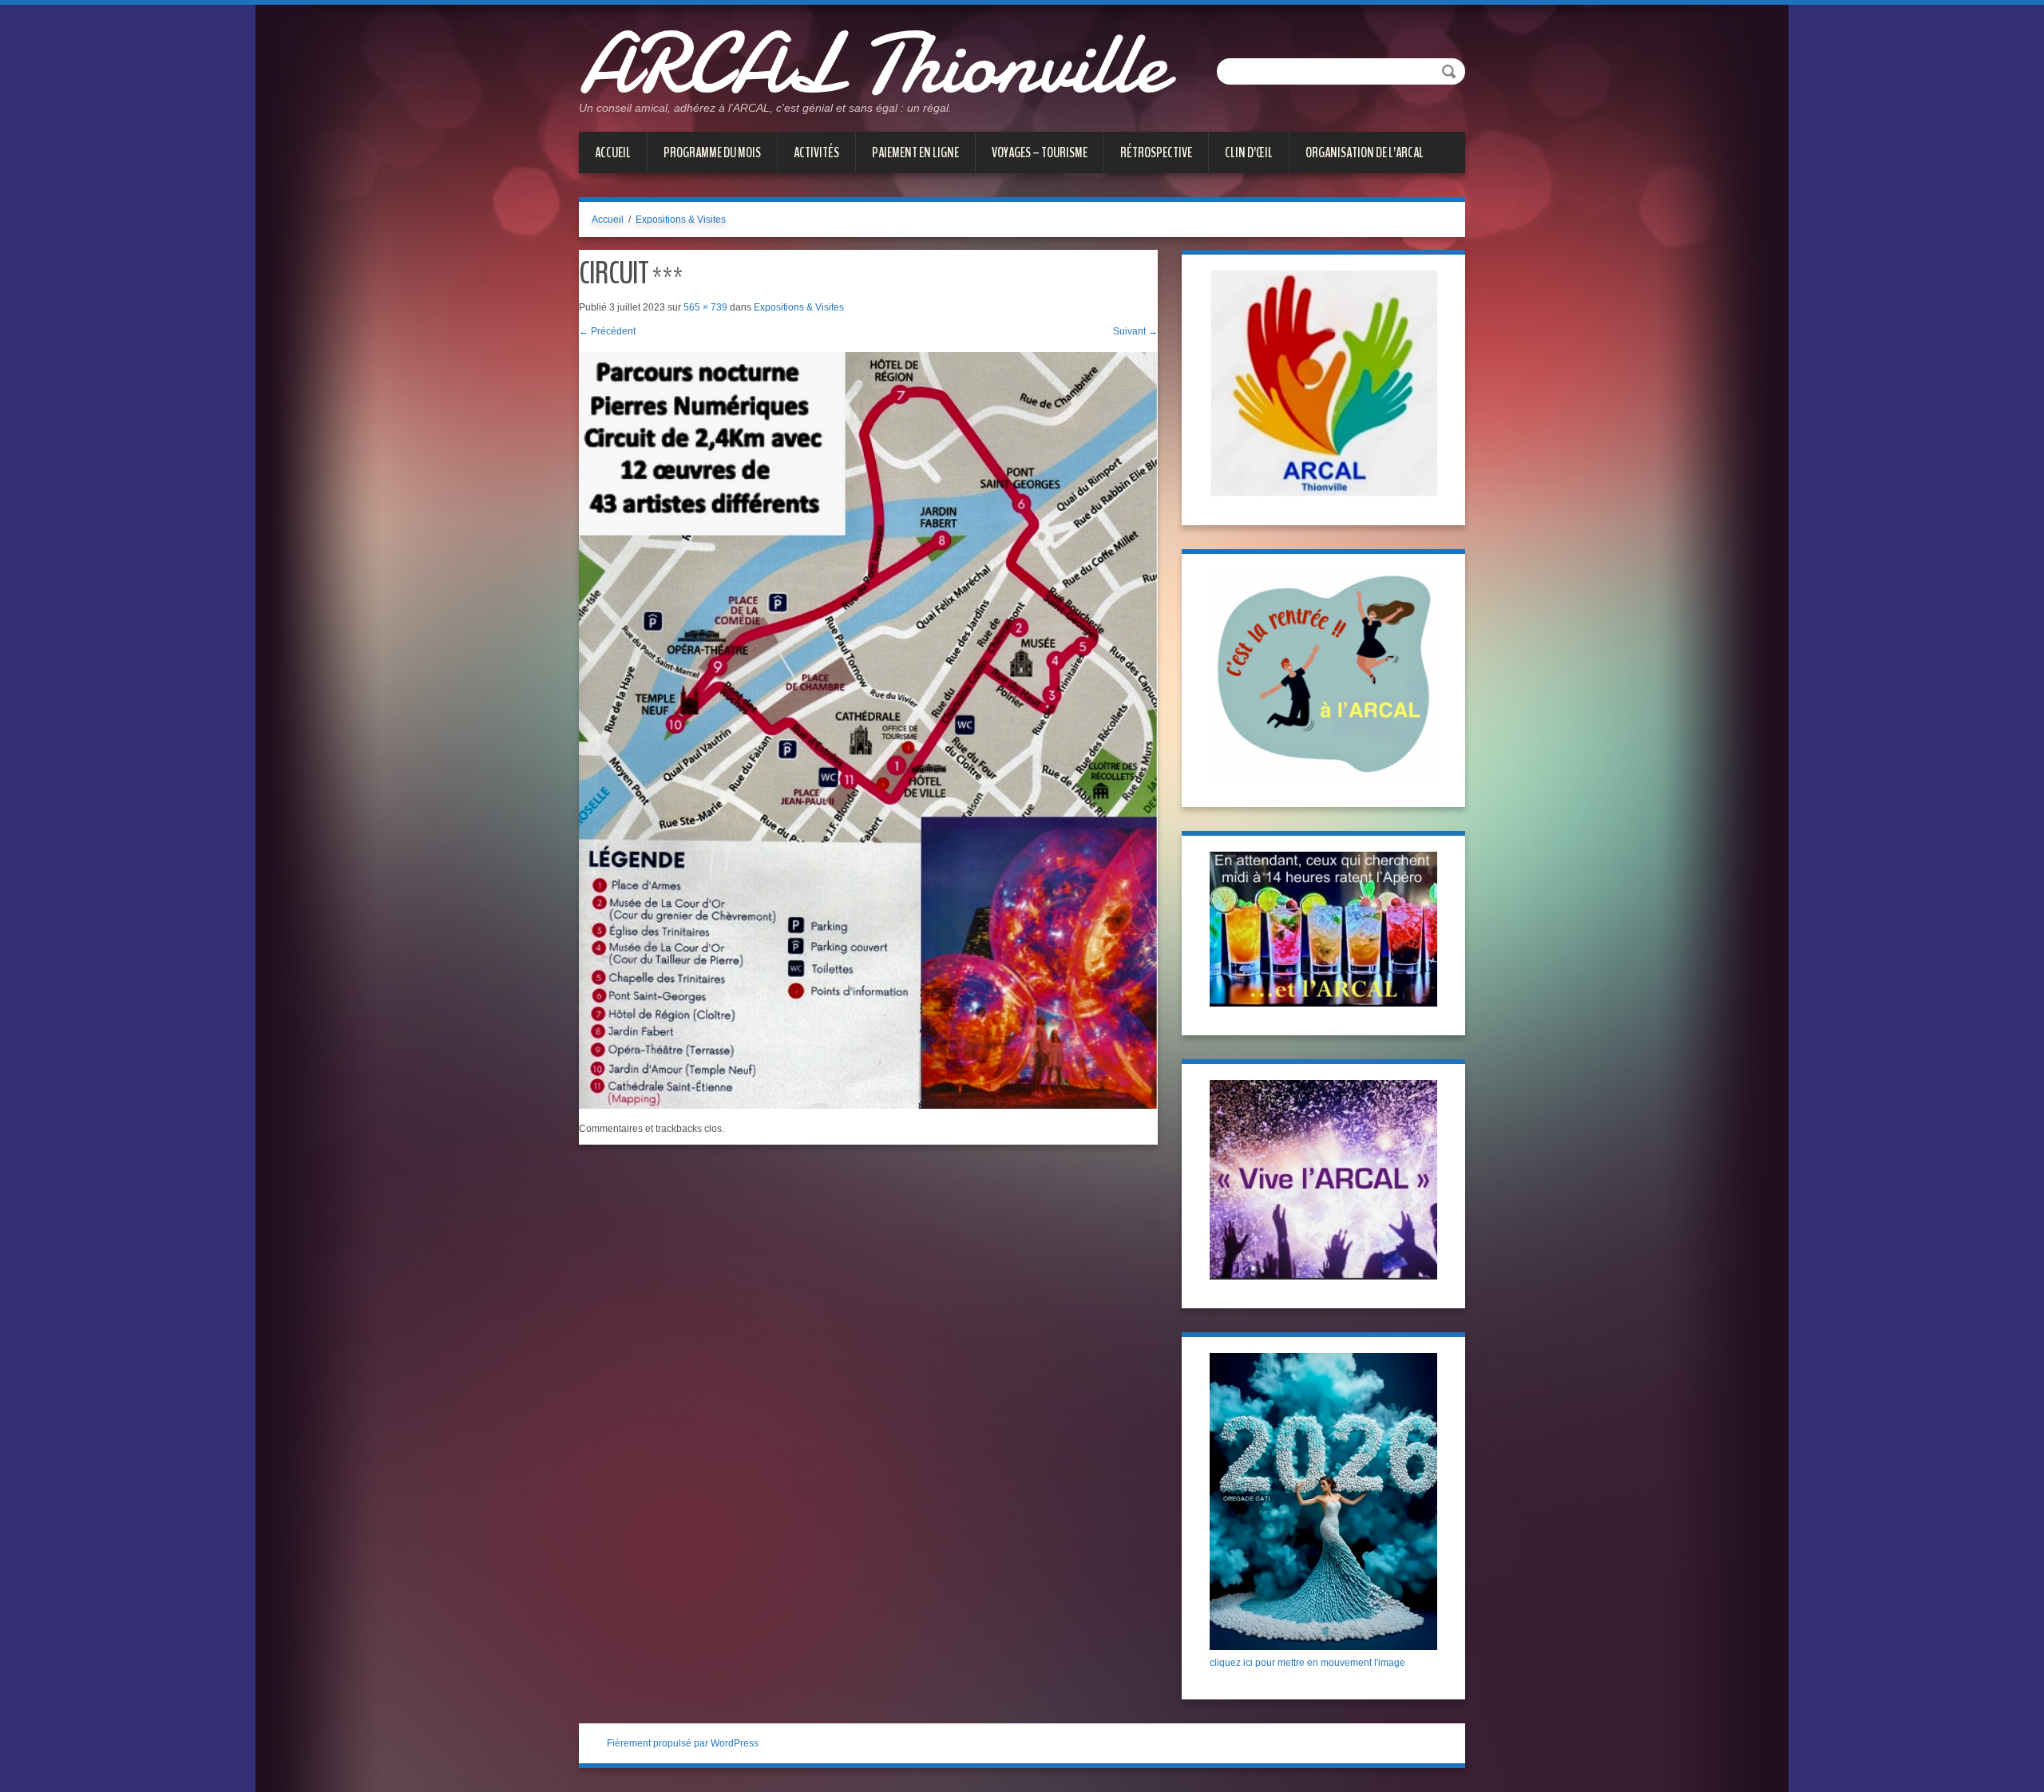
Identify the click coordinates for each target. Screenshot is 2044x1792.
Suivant (1135, 331)
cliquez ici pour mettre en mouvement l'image (1307, 1663)
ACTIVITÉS (816, 152)
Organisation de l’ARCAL (1365, 152)
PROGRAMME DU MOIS (712, 152)
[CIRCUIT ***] (868, 730)
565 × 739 (705, 307)
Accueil (613, 152)
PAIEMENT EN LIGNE (915, 152)
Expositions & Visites (681, 220)
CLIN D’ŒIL (1249, 152)
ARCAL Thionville (872, 64)
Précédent (607, 331)
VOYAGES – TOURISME (1040, 152)
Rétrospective (1156, 152)
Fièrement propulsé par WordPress (683, 1743)
